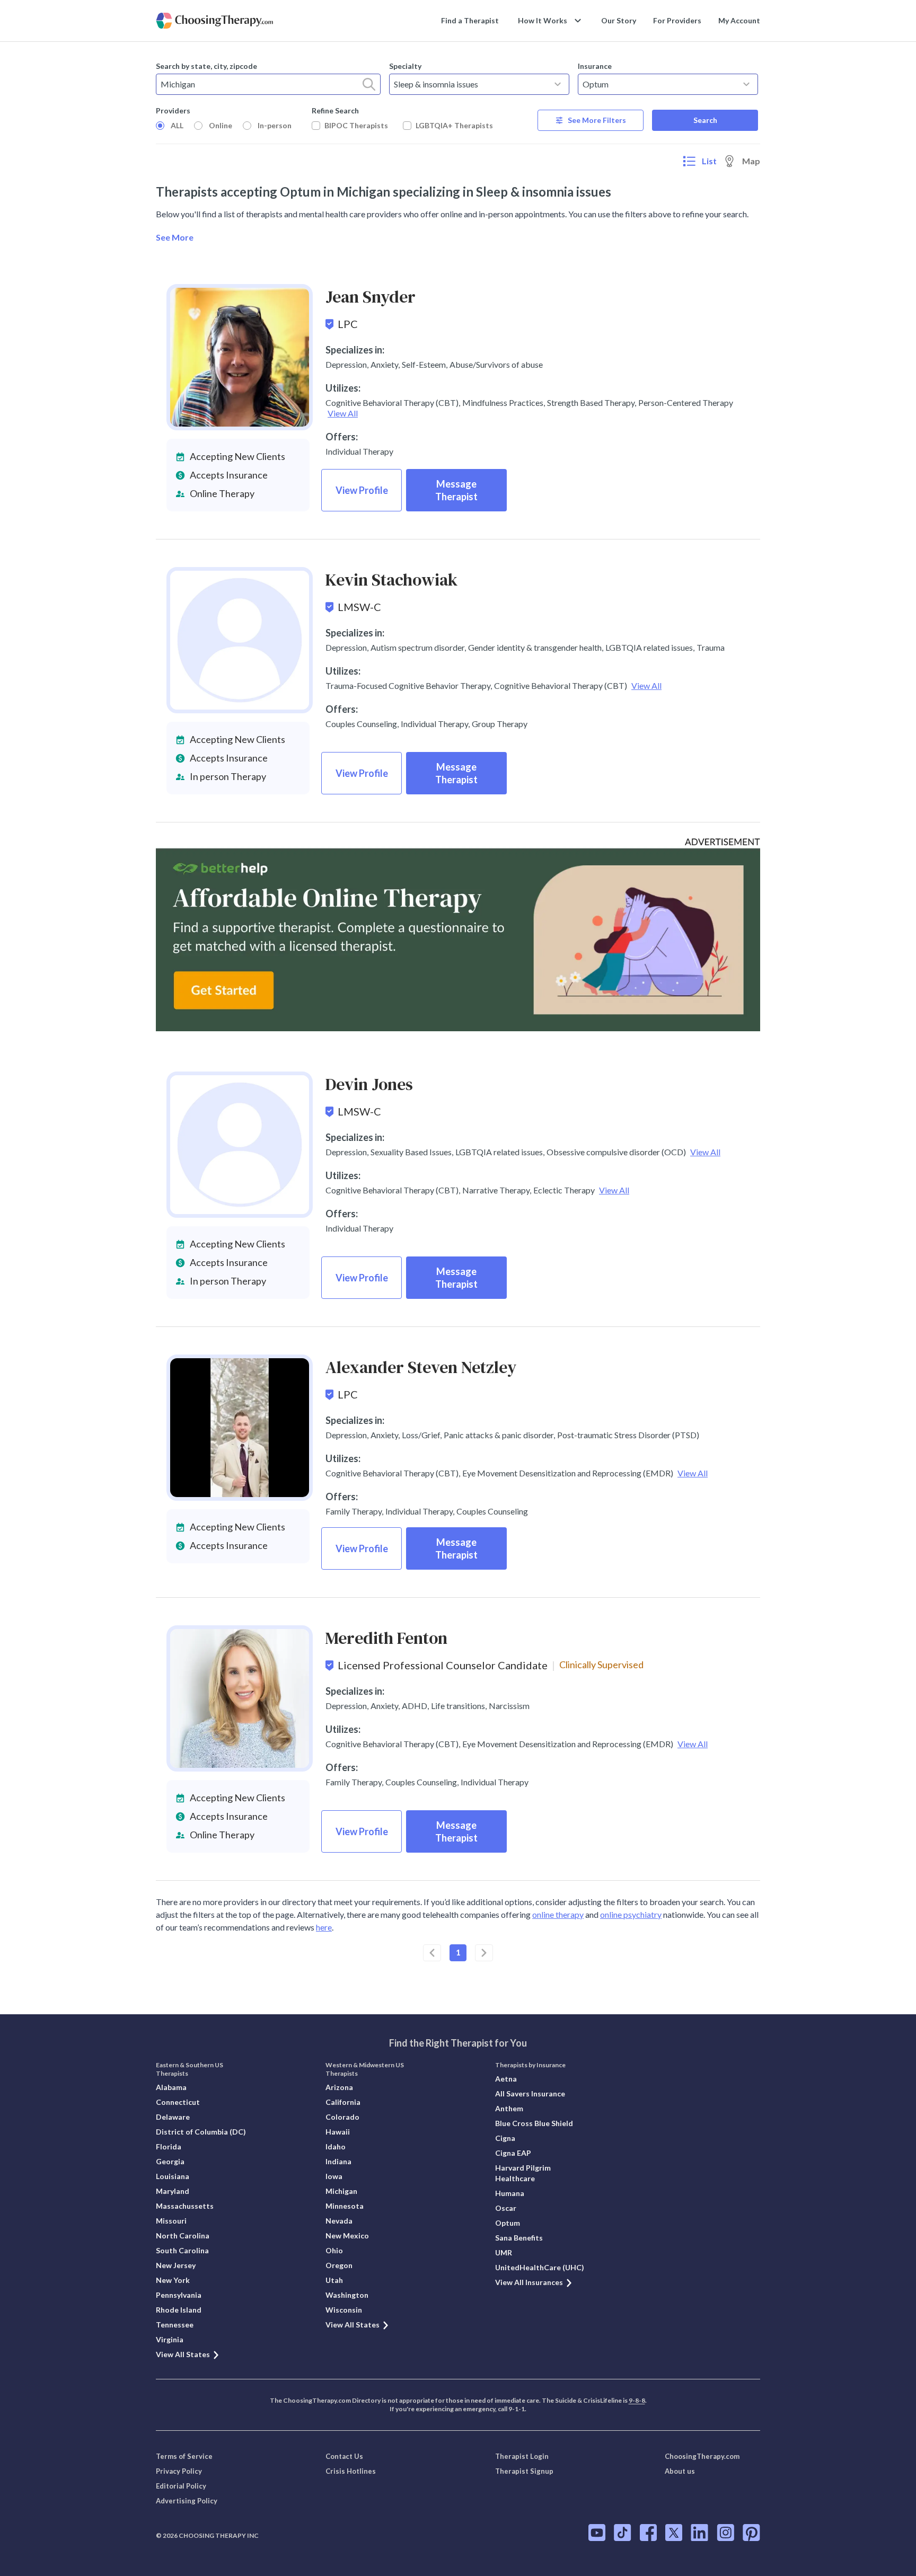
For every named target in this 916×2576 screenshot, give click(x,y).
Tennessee (175, 2325)
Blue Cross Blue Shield (534, 2123)
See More (175, 237)
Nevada (339, 2221)
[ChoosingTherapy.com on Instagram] (725, 2533)
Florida (169, 2146)
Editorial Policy (181, 2486)
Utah (334, 2280)
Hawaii (338, 2132)
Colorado (342, 2117)
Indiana (338, 2161)
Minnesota (345, 2206)
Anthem (509, 2108)
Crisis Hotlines (351, 2471)
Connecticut (178, 2102)
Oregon (339, 2265)
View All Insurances (529, 2282)
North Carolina (183, 2236)
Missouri (171, 2221)
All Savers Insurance (530, 2093)
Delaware (173, 2117)
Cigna (505, 2138)
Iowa (334, 2176)
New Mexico (347, 2236)
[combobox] (268, 84)
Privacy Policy (179, 2471)
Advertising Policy (187, 2501)
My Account (739, 20)
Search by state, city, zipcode (206, 66)
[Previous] (432, 1953)
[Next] (484, 1953)
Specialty (405, 66)
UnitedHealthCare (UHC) (540, 2267)
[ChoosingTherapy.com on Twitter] (674, 2533)
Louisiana (173, 2176)
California (343, 2102)
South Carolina (182, 2250)
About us (680, 2471)
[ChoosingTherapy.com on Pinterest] (751, 2533)
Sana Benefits (519, 2238)
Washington (347, 2295)
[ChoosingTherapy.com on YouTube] (597, 2533)
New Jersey (176, 2265)
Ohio (334, 2250)
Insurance (595, 66)
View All (343, 413)
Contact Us (344, 2456)
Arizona (339, 2087)
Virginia (170, 2339)
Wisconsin (344, 2310)
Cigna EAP (513, 2153)
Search (705, 120)
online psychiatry (631, 1914)
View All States (183, 2354)
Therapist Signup (524, 2471)
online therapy (558, 1914)
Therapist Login (522, 2456)
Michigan (341, 2191)
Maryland (173, 2191)
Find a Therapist (470, 20)
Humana (510, 2193)
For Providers (677, 20)
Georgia (170, 2161)
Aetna (506, 2079)
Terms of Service (184, 2456)
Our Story (619, 20)
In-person (275, 125)
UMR (504, 2252)
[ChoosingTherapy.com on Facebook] (648, 2533)
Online (221, 125)
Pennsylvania (179, 2295)
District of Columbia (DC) (201, 2132)
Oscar (506, 2208)
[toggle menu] (558, 84)
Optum (508, 2223)
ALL (177, 125)
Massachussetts (185, 2206)
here (324, 1927)
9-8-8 (637, 2400)
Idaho (336, 2146)
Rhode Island (179, 2310)
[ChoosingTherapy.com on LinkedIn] (699, 2533)
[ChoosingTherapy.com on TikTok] (623, 2533)
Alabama (171, 2087)
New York (173, 2280)
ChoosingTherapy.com (702, 2456)
